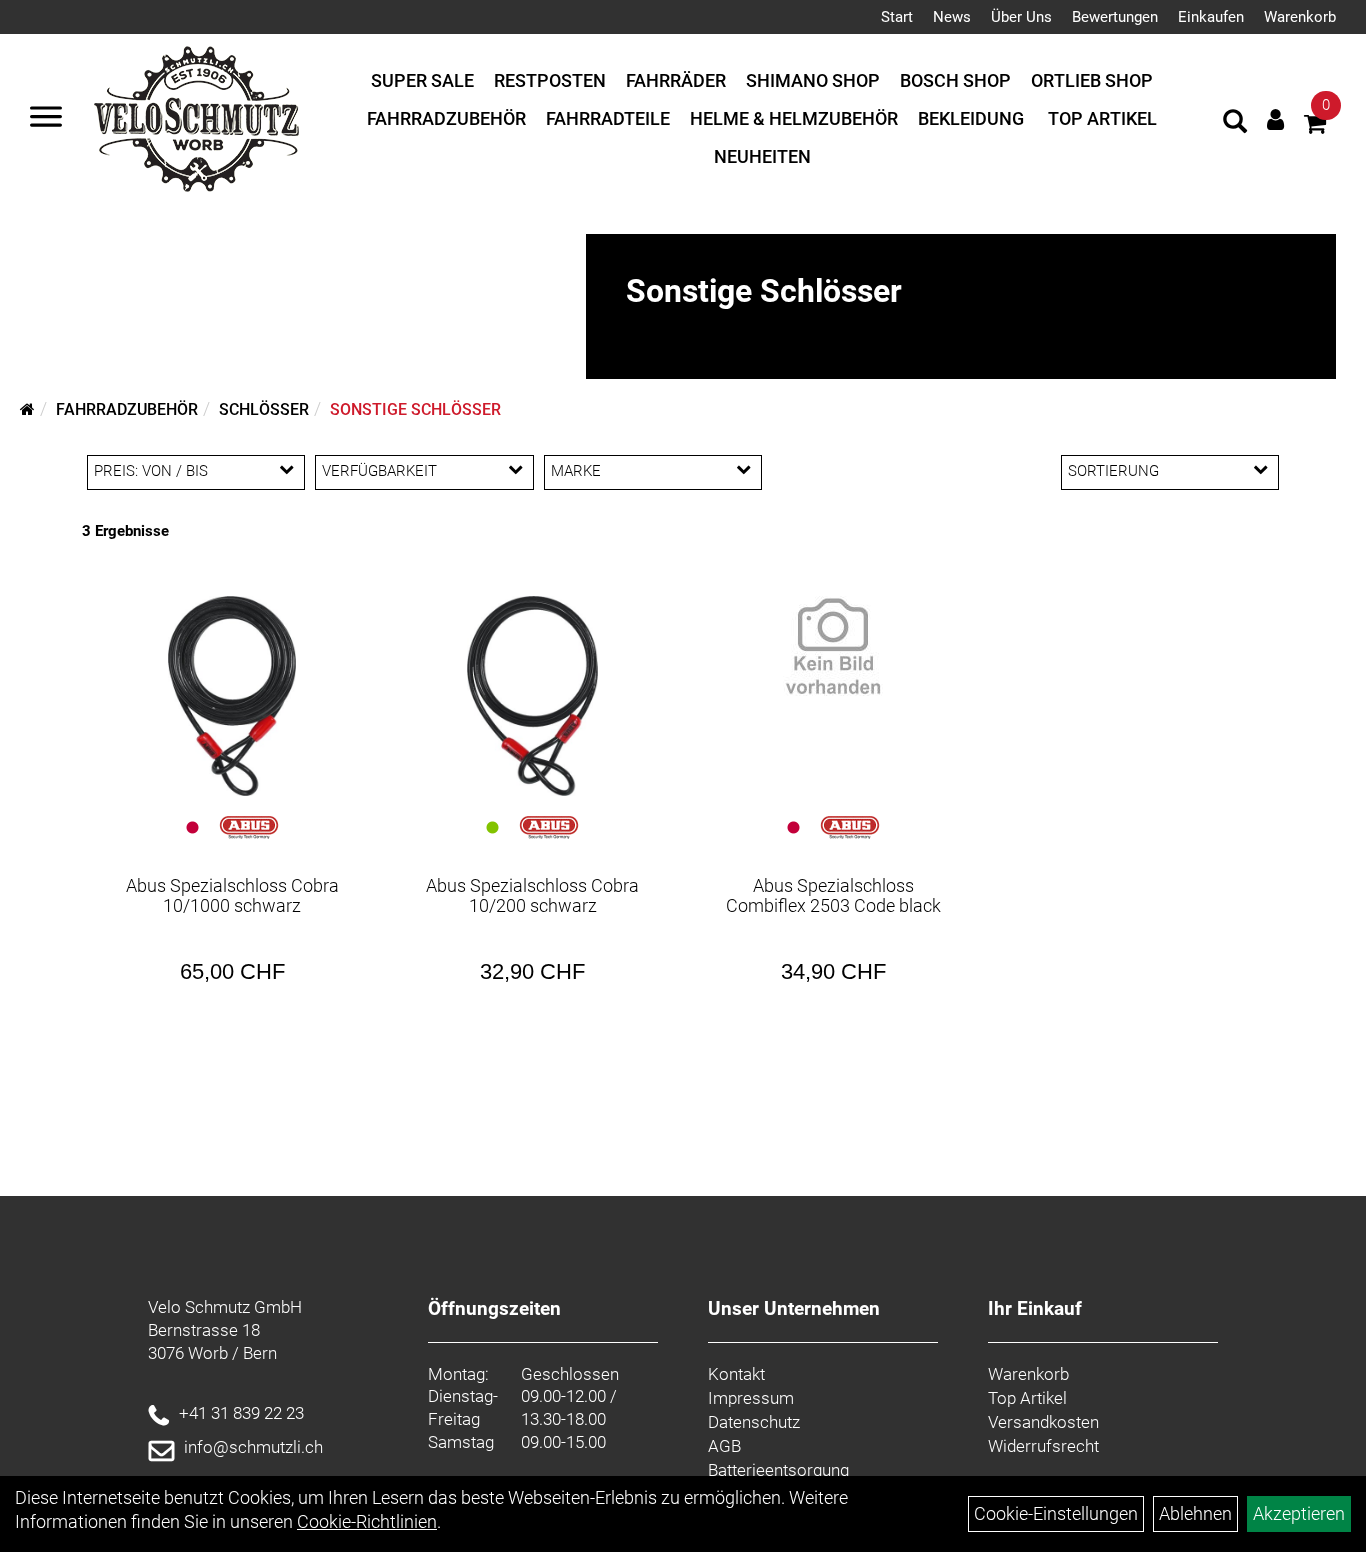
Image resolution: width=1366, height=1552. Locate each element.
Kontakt (736, 1374)
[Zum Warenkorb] (1315, 126)
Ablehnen (1195, 1513)
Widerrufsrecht (1043, 1446)
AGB (724, 1446)
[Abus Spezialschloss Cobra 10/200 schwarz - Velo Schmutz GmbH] (532, 696)
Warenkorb (1300, 17)
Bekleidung (971, 118)
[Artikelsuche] (1235, 124)
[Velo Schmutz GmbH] (196, 119)
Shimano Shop (813, 80)
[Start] (27, 409)
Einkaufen (1211, 17)
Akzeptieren (1299, 1513)
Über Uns (1021, 17)
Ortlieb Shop (1092, 80)
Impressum (751, 1398)
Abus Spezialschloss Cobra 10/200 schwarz (532, 895)
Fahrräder (676, 80)
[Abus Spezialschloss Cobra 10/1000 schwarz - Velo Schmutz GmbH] (232, 696)
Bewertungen (1115, 17)
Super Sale (422, 80)
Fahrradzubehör (446, 118)
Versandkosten (1043, 1422)
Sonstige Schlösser (415, 409)
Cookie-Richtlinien (367, 1521)
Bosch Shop (955, 80)
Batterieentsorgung (778, 1470)
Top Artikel (1102, 118)
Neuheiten (762, 156)
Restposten (550, 80)
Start (897, 17)
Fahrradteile (608, 118)
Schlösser (264, 409)
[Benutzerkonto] (1275, 119)
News (952, 17)
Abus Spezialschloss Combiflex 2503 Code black (833, 895)
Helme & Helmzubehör (794, 118)
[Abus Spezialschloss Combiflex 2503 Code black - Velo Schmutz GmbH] (833, 646)
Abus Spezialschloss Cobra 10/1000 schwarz (232, 895)
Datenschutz (754, 1422)
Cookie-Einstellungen (1056, 1513)
